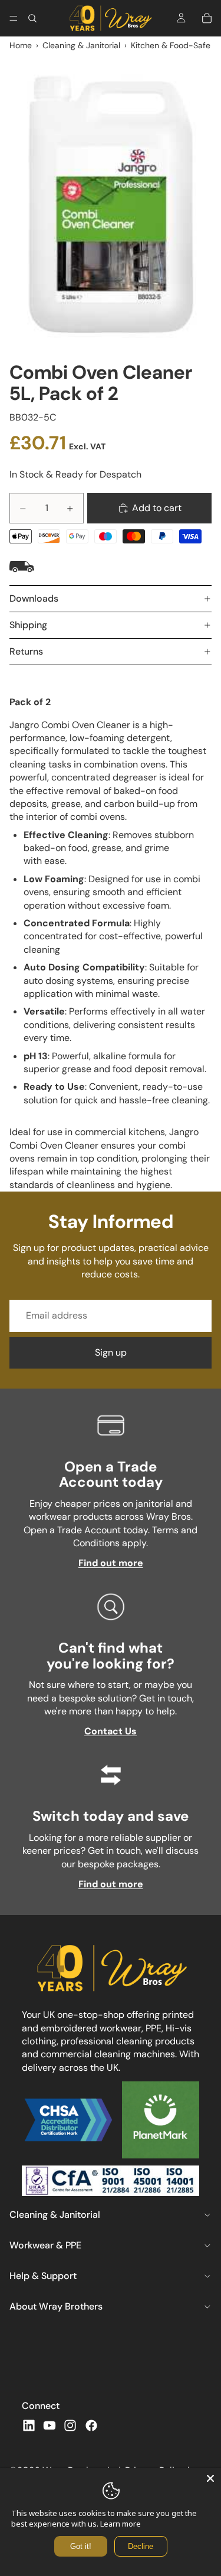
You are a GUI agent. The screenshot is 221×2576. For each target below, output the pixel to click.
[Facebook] (91, 2425)
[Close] (210, 2478)
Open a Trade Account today (111, 1474)
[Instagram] (70, 2425)
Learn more (121, 2524)
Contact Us (111, 1731)
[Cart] (207, 18)
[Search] (32, 18)
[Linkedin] (29, 2425)
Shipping (28, 625)
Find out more (111, 1563)
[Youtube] (50, 2425)
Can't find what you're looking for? (111, 1655)
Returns (26, 651)
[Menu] (14, 18)
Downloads (34, 598)
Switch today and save (111, 1816)
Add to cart (157, 508)
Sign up (111, 1352)
